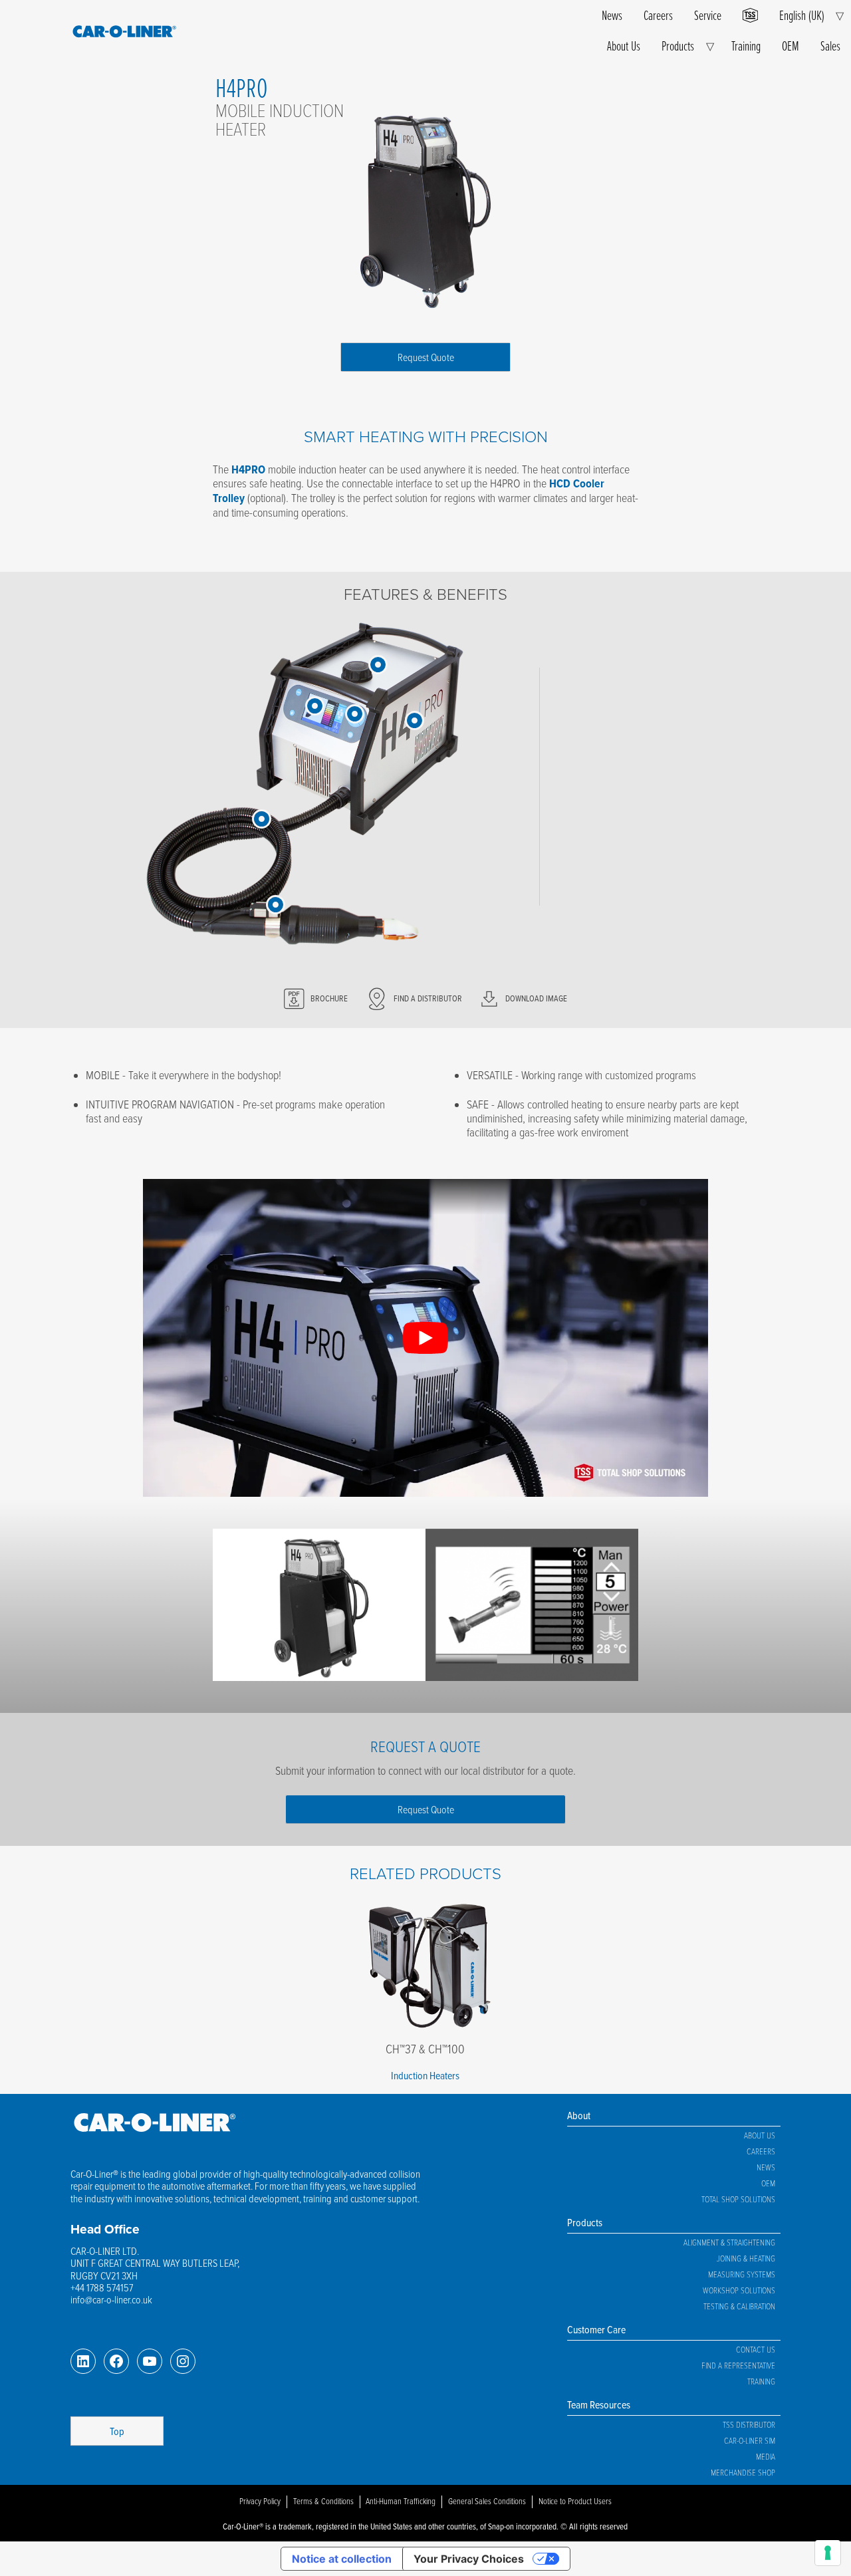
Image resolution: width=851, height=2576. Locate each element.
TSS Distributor (749, 2424)
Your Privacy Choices (469, 2559)
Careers (658, 15)
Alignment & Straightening (729, 2242)
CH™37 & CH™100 (425, 2048)
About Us (624, 46)
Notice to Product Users (575, 2501)
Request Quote (426, 357)
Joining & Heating (746, 2258)
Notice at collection (342, 2559)
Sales (830, 46)
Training (746, 46)
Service (708, 15)
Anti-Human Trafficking (401, 2501)
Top (117, 2431)
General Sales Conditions (487, 2501)
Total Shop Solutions (738, 2199)
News (612, 15)
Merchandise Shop (743, 2472)
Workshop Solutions (739, 2290)
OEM (790, 46)
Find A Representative (738, 2365)
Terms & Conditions (323, 2501)
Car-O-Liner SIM (750, 2440)
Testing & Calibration (739, 2306)
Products (678, 46)
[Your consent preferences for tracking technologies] (828, 2553)
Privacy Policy (260, 2501)
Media (766, 2456)
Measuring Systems (742, 2274)
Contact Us (756, 2349)
